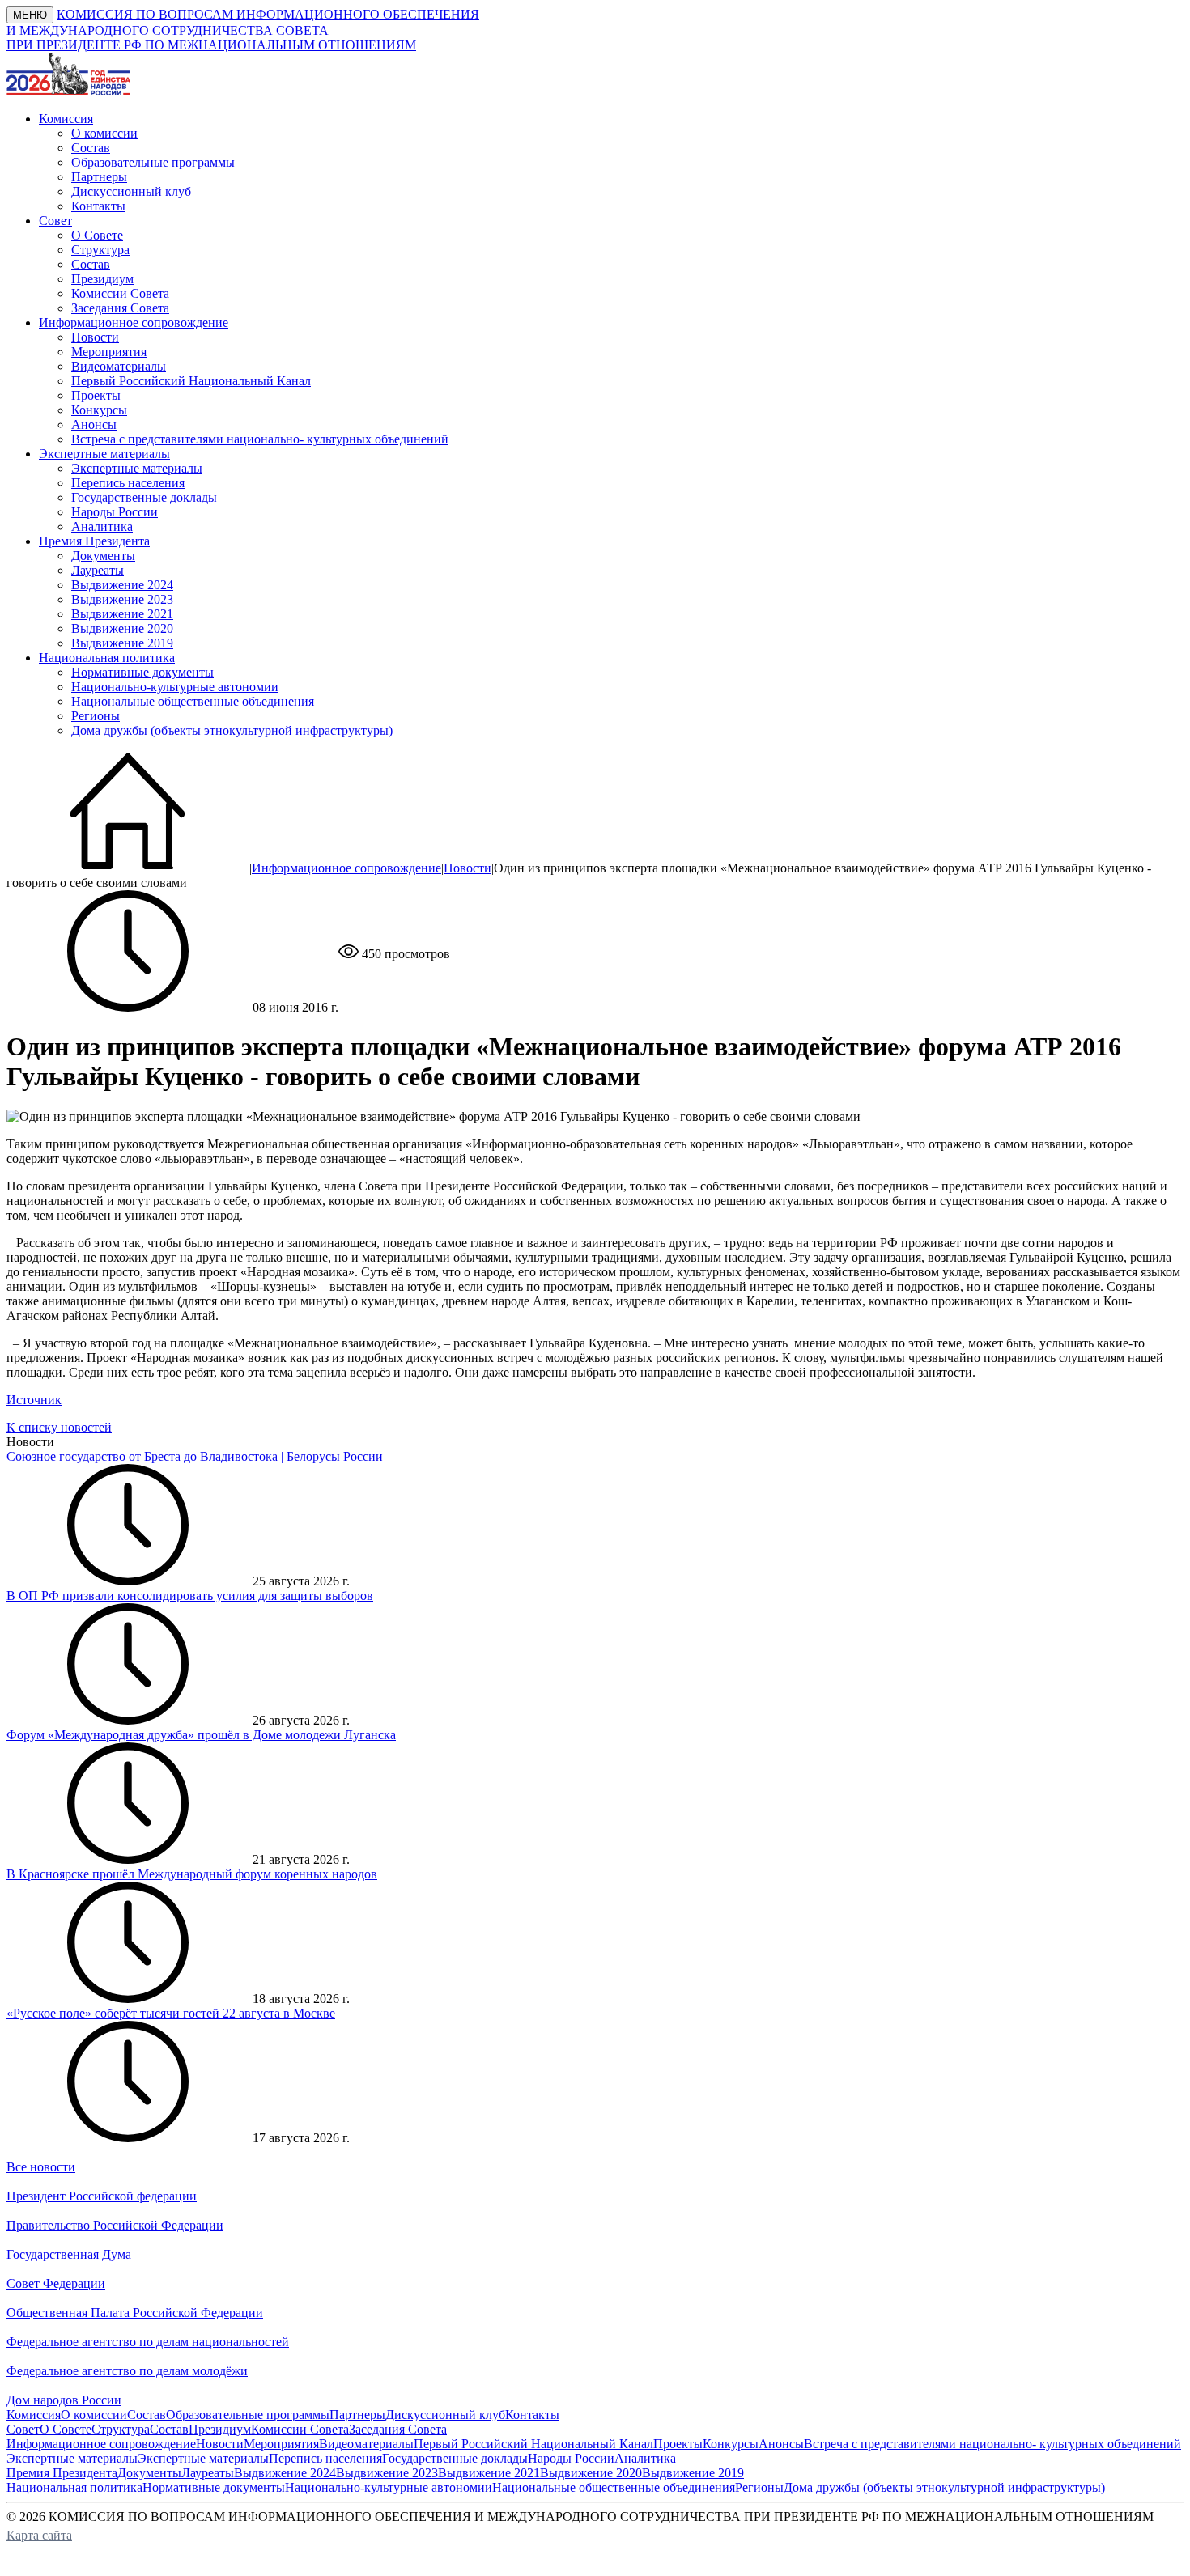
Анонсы (94, 424)
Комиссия (34, 2415)
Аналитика (102, 526)
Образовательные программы (153, 162)
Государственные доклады (144, 497)
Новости (95, 337)
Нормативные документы (142, 672)
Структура (100, 250)
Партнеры (99, 177)
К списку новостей (59, 1427)
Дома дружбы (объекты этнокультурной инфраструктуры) (232, 730)
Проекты (96, 395)
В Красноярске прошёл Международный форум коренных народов (192, 1874)
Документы (103, 556)
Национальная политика (74, 2487)
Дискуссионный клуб (131, 191)
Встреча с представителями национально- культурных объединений (260, 439)
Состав (91, 148)
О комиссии (104, 133)
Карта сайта (39, 2535)
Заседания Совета (120, 308)
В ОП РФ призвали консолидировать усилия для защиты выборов (190, 1596)
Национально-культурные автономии (175, 687)
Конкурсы (99, 410)
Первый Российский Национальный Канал (191, 381)
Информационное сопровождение (346, 868)
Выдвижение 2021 (122, 614)
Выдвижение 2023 (122, 599)
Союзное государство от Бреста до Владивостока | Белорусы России (195, 1456)
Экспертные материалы (137, 468)
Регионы (96, 716)
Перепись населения (128, 483)
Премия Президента (62, 2473)
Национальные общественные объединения (193, 701)
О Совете (97, 235)
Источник (34, 1400)
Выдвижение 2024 (122, 585)
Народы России (115, 512)
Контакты (98, 206)
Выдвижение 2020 (122, 628)
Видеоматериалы (119, 366)
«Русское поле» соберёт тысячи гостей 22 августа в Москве (171, 2013)
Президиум (102, 279)
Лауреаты (98, 570)
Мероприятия (109, 352)
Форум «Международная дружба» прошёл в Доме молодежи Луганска (201, 1735)
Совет (23, 2429)
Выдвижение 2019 (122, 643)
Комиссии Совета (120, 293)
